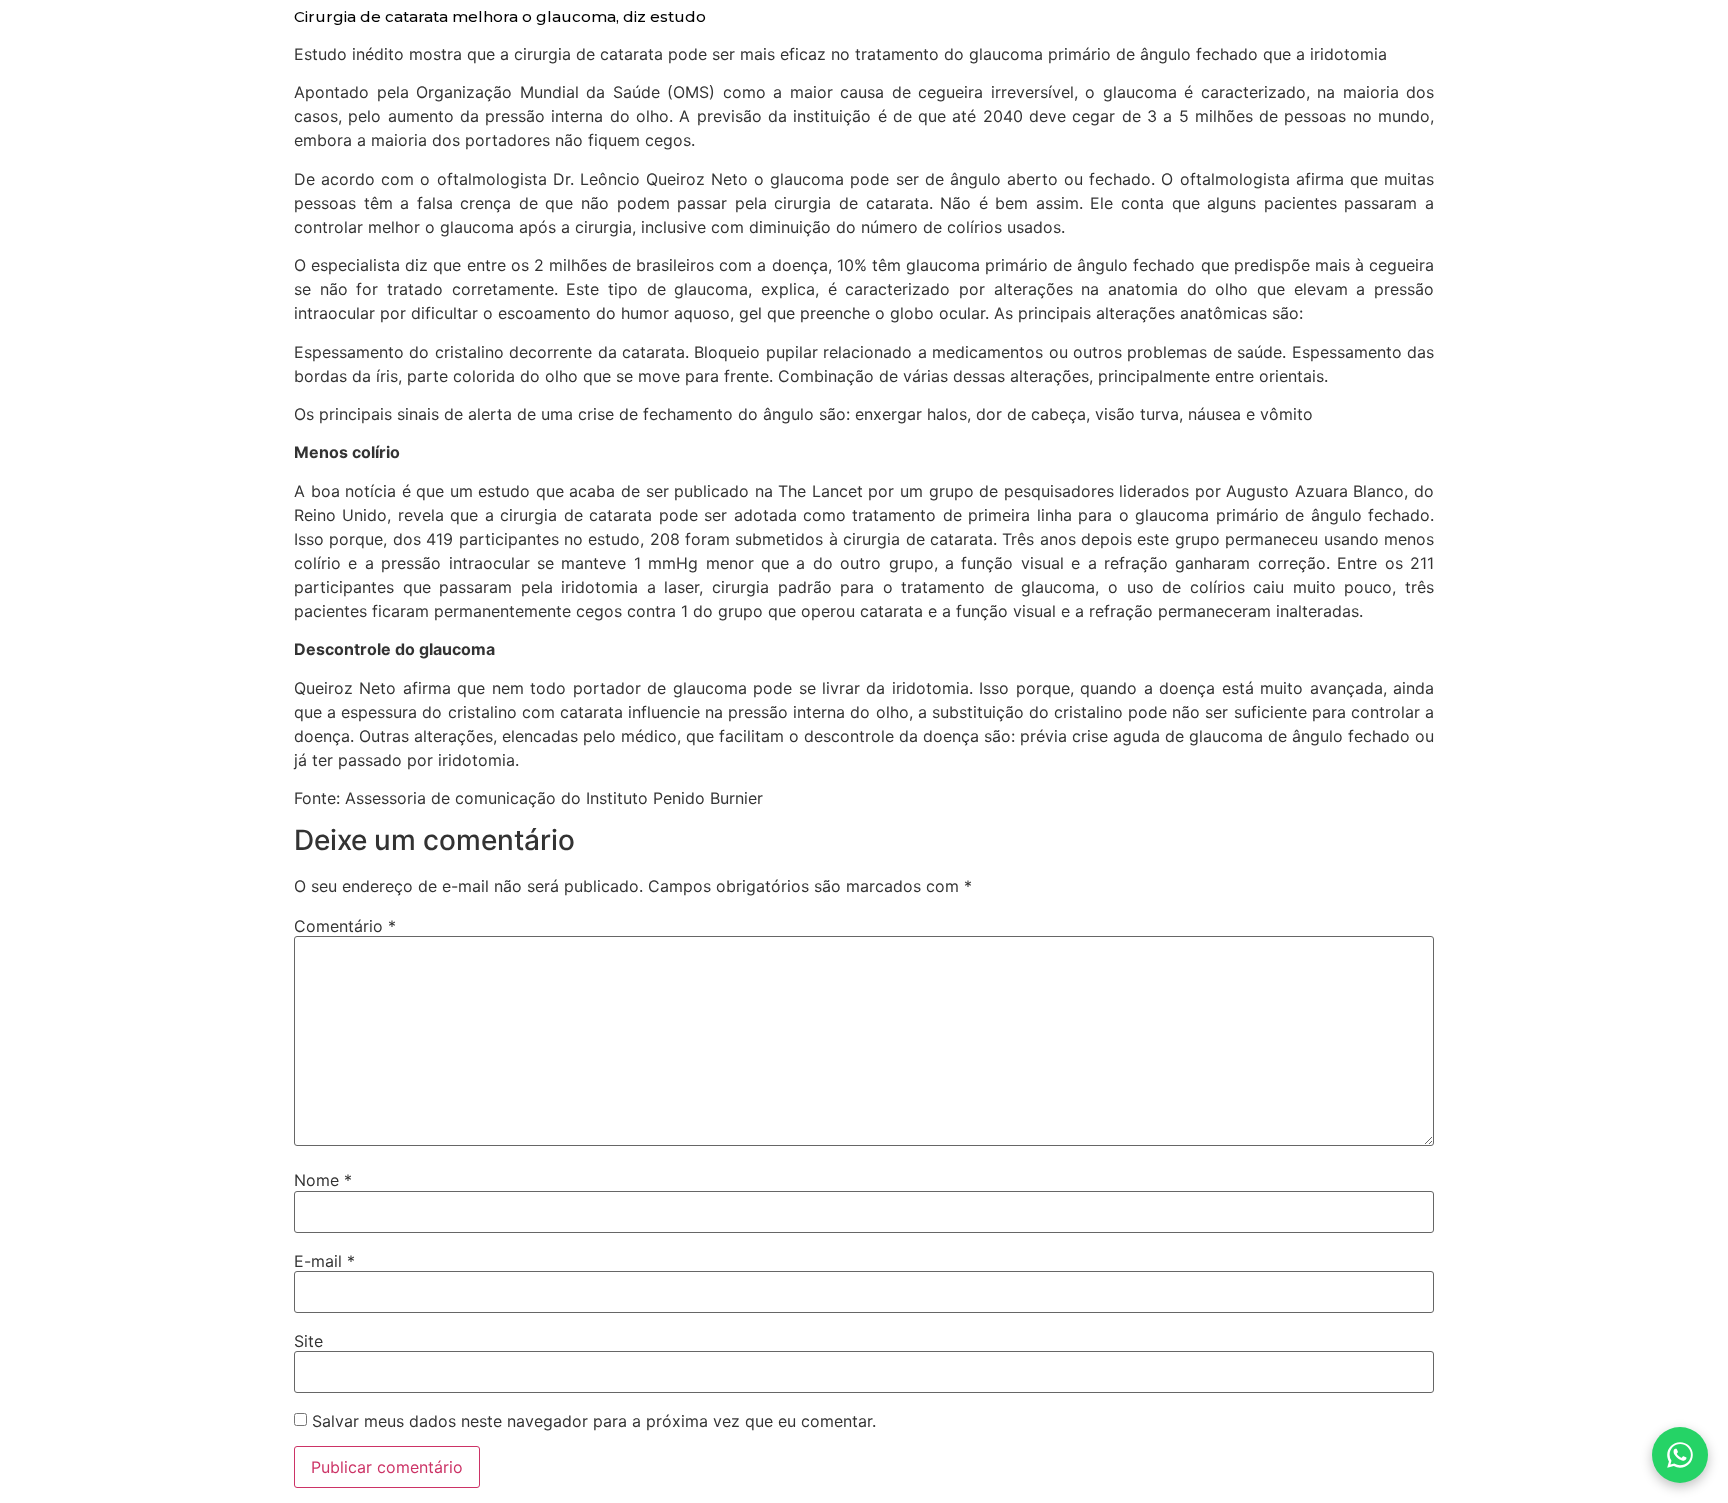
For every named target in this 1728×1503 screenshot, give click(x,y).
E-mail (324, 1261)
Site (308, 1341)
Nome (323, 1180)
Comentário (345, 926)
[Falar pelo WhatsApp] (1680, 1455)
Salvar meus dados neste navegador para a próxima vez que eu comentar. (594, 1421)
